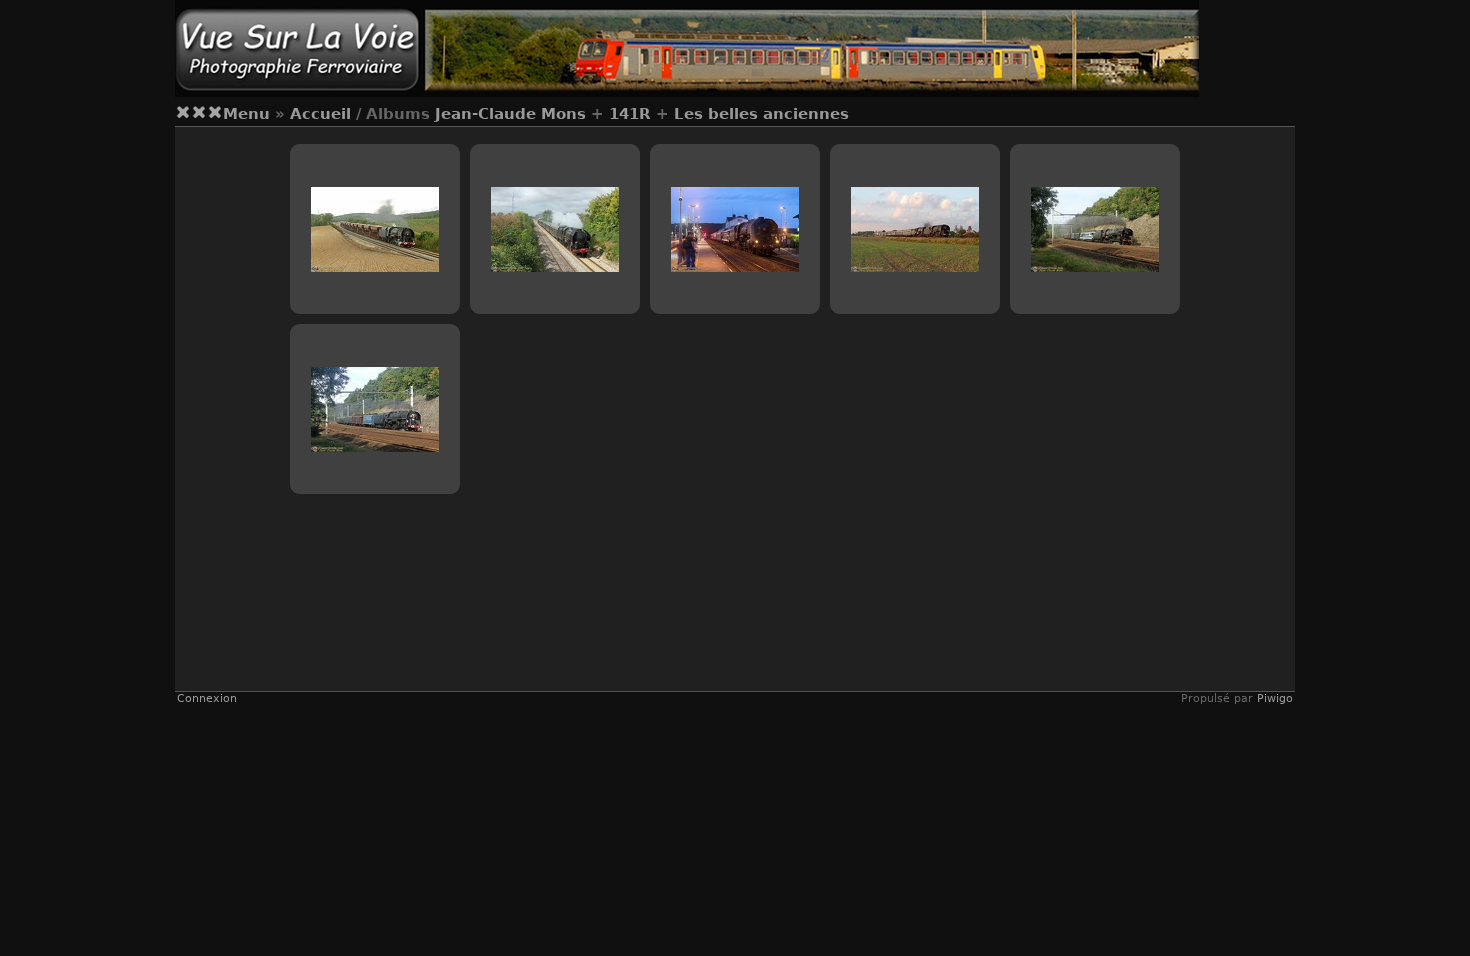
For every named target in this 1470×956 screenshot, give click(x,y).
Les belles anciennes (761, 114)
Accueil (320, 114)
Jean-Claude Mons (510, 114)
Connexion (207, 698)
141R (630, 114)
